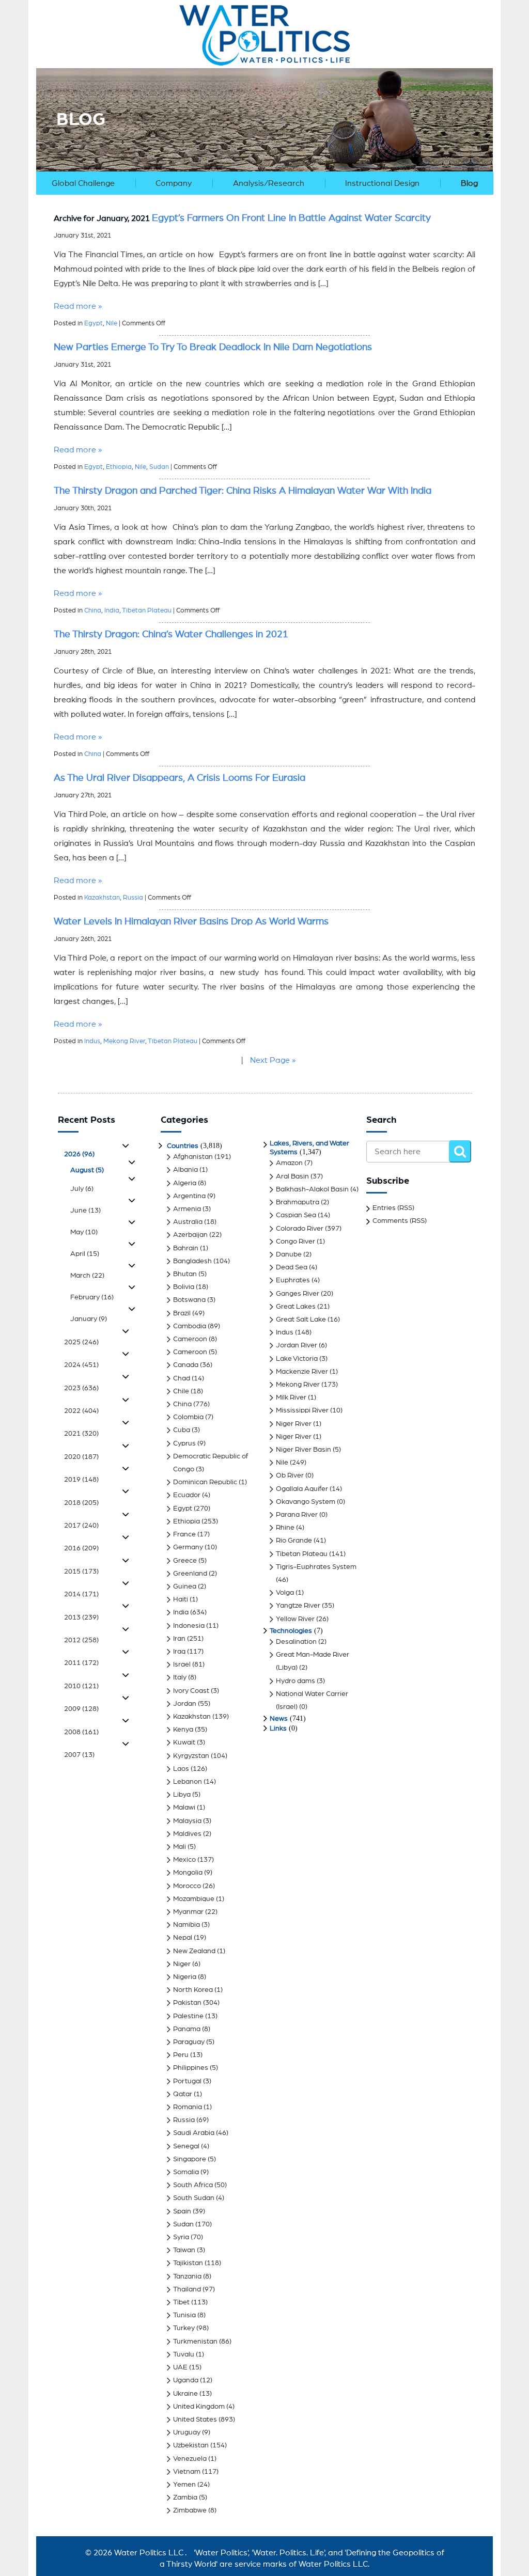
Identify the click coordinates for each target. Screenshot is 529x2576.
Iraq (179, 1652)
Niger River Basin (304, 1450)
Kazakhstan (102, 898)
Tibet (181, 2302)
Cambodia (190, 1326)
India (112, 611)
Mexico (184, 1860)
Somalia (186, 2172)
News (279, 1719)
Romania (188, 2107)
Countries (183, 1146)
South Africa (193, 2185)
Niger (182, 1964)
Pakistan (187, 2003)
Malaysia (187, 1821)
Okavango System (306, 1502)
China (93, 611)
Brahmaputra (298, 1202)
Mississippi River (302, 1410)
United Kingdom (199, 2407)
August (87, 1170)
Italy (180, 1677)
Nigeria (185, 1977)
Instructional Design (382, 183)
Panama (187, 2029)
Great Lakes (296, 1307)
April (85, 1254)
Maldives (187, 1834)
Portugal (187, 2081)
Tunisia (184, 2315)
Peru (181, 2055)
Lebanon (188, 1782)
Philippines (191, 2068)
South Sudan (194, 2198)
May (84, 1232)
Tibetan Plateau (147, 611)
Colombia (188, 1417)
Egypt (94, 324)
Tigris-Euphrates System (316, 1567)
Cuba (182, 1430)
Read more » (78, 306)
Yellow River (295, 1619)
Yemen (184, 2485)
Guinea (185, 1587)
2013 (81, 1617)
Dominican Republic (205, 1482)
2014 (81, 1594)
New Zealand (194, 1951)
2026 (79, 1154)
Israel (182, 1664)
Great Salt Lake (301, 1320)
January (89, 1319)
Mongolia (188, 1873)
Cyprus (184, 1443)
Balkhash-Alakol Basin (312, 1189)
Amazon (289, 1163)
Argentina (189, 1196)
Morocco (187, 1886)
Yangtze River (298, 1606)
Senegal (186, 2146)
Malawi (184, 1808)
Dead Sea (292, 1267)
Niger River (294, 1424)
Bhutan (185, 1274)
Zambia (185, 2498)
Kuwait (184, 1742)
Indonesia (189, 1626)
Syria (181, 2237)
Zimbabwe (190, 2510)
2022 (81, 1411)
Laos (181, 1769)
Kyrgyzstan (191, 1756)
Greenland (190, 1574)
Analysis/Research (269, 183)
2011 (81, 1663)
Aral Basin (292, 1176)
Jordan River (297, 1345)
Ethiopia (119, 467)
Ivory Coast (191, 1691)
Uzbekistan (191, 2445)
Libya (182, 1795)
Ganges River (298, 1294)
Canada (186, 1365)
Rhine (285, 1528)
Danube (289, 1254)
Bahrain (186, 1248)
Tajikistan (188, 2263)
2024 (81, 1365)
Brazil (182, 1313)
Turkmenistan (195, 2342)
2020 (81, 1457)
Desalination (296, 1642)
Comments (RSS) (400, 1221)
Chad (182, 1378)
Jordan (185, 1704)
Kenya (183, 1730)
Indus (92, 1041)
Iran (179, 1639)
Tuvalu (184, 2354)
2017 (81, 1526)
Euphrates (293, 1280)
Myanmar (188, 1912)
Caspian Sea (296, 1215)
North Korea (193, 1990)
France (184, 1534)
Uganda (186, 2380)
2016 (81, 1548)
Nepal (183, 1938)
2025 (81, 1342)
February (92, 1297)
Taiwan (184, 2250)
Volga (285, 1593)
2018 (81, 1503)
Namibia (186, 1925)
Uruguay (187, 2432)
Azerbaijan (190, 1235)
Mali (180, 1847)
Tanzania (187, 2276)
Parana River (297, 1515)
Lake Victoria (297, 1359)
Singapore (190, 2159)
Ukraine (185, 2394)
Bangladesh (192, 1261)
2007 (79, 1755)
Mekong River (124, 1041)
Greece (185, 1561)
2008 (81, 1732)
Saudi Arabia (194, 2133)
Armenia (187, 1209)
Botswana (189, 1300)
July (82, 1189)
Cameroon (190, 1339)
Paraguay (189, 2042)
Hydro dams (295, 1681)
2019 (81, 1480)
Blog (469, 183)
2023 (81, 1388)
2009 (81, 1709)
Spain (182, 2211)
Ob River (290, 1475)
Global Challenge (83, 183)
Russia (133, 898)
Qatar (183, 2094)
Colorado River (300, 1229)
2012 (81, 1640)
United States (195, 2420)
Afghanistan (193, 1157)
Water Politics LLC (148, 2553)
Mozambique (194, 1899)
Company (174, 183)
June (85, 1211)
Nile (112, 324)
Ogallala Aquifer (302, 1489)
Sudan (159, 467)
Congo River (295, 1242)
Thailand (187, 2289)
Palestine (188, 2016)
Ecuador (187, 1495)
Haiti (181, 1599)
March (87, 1276)
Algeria (185, 1183)
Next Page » (273, 1060)
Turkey (184, 2328)
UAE (180, 2367)
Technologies (291, 1631)
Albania (185, 1170)
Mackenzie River (302, 1372)
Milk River (291, 1397)
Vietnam (187, 2472)
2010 (81, 1686)
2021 (81, 1434)
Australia (188, 1222)
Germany (188, 1547)
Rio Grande (294, 1541)
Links (278, 1729)
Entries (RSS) (393, 1208)
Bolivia (184, 1287)
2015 (81, 1572)
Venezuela (190, 2459)
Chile (181, 1391)
